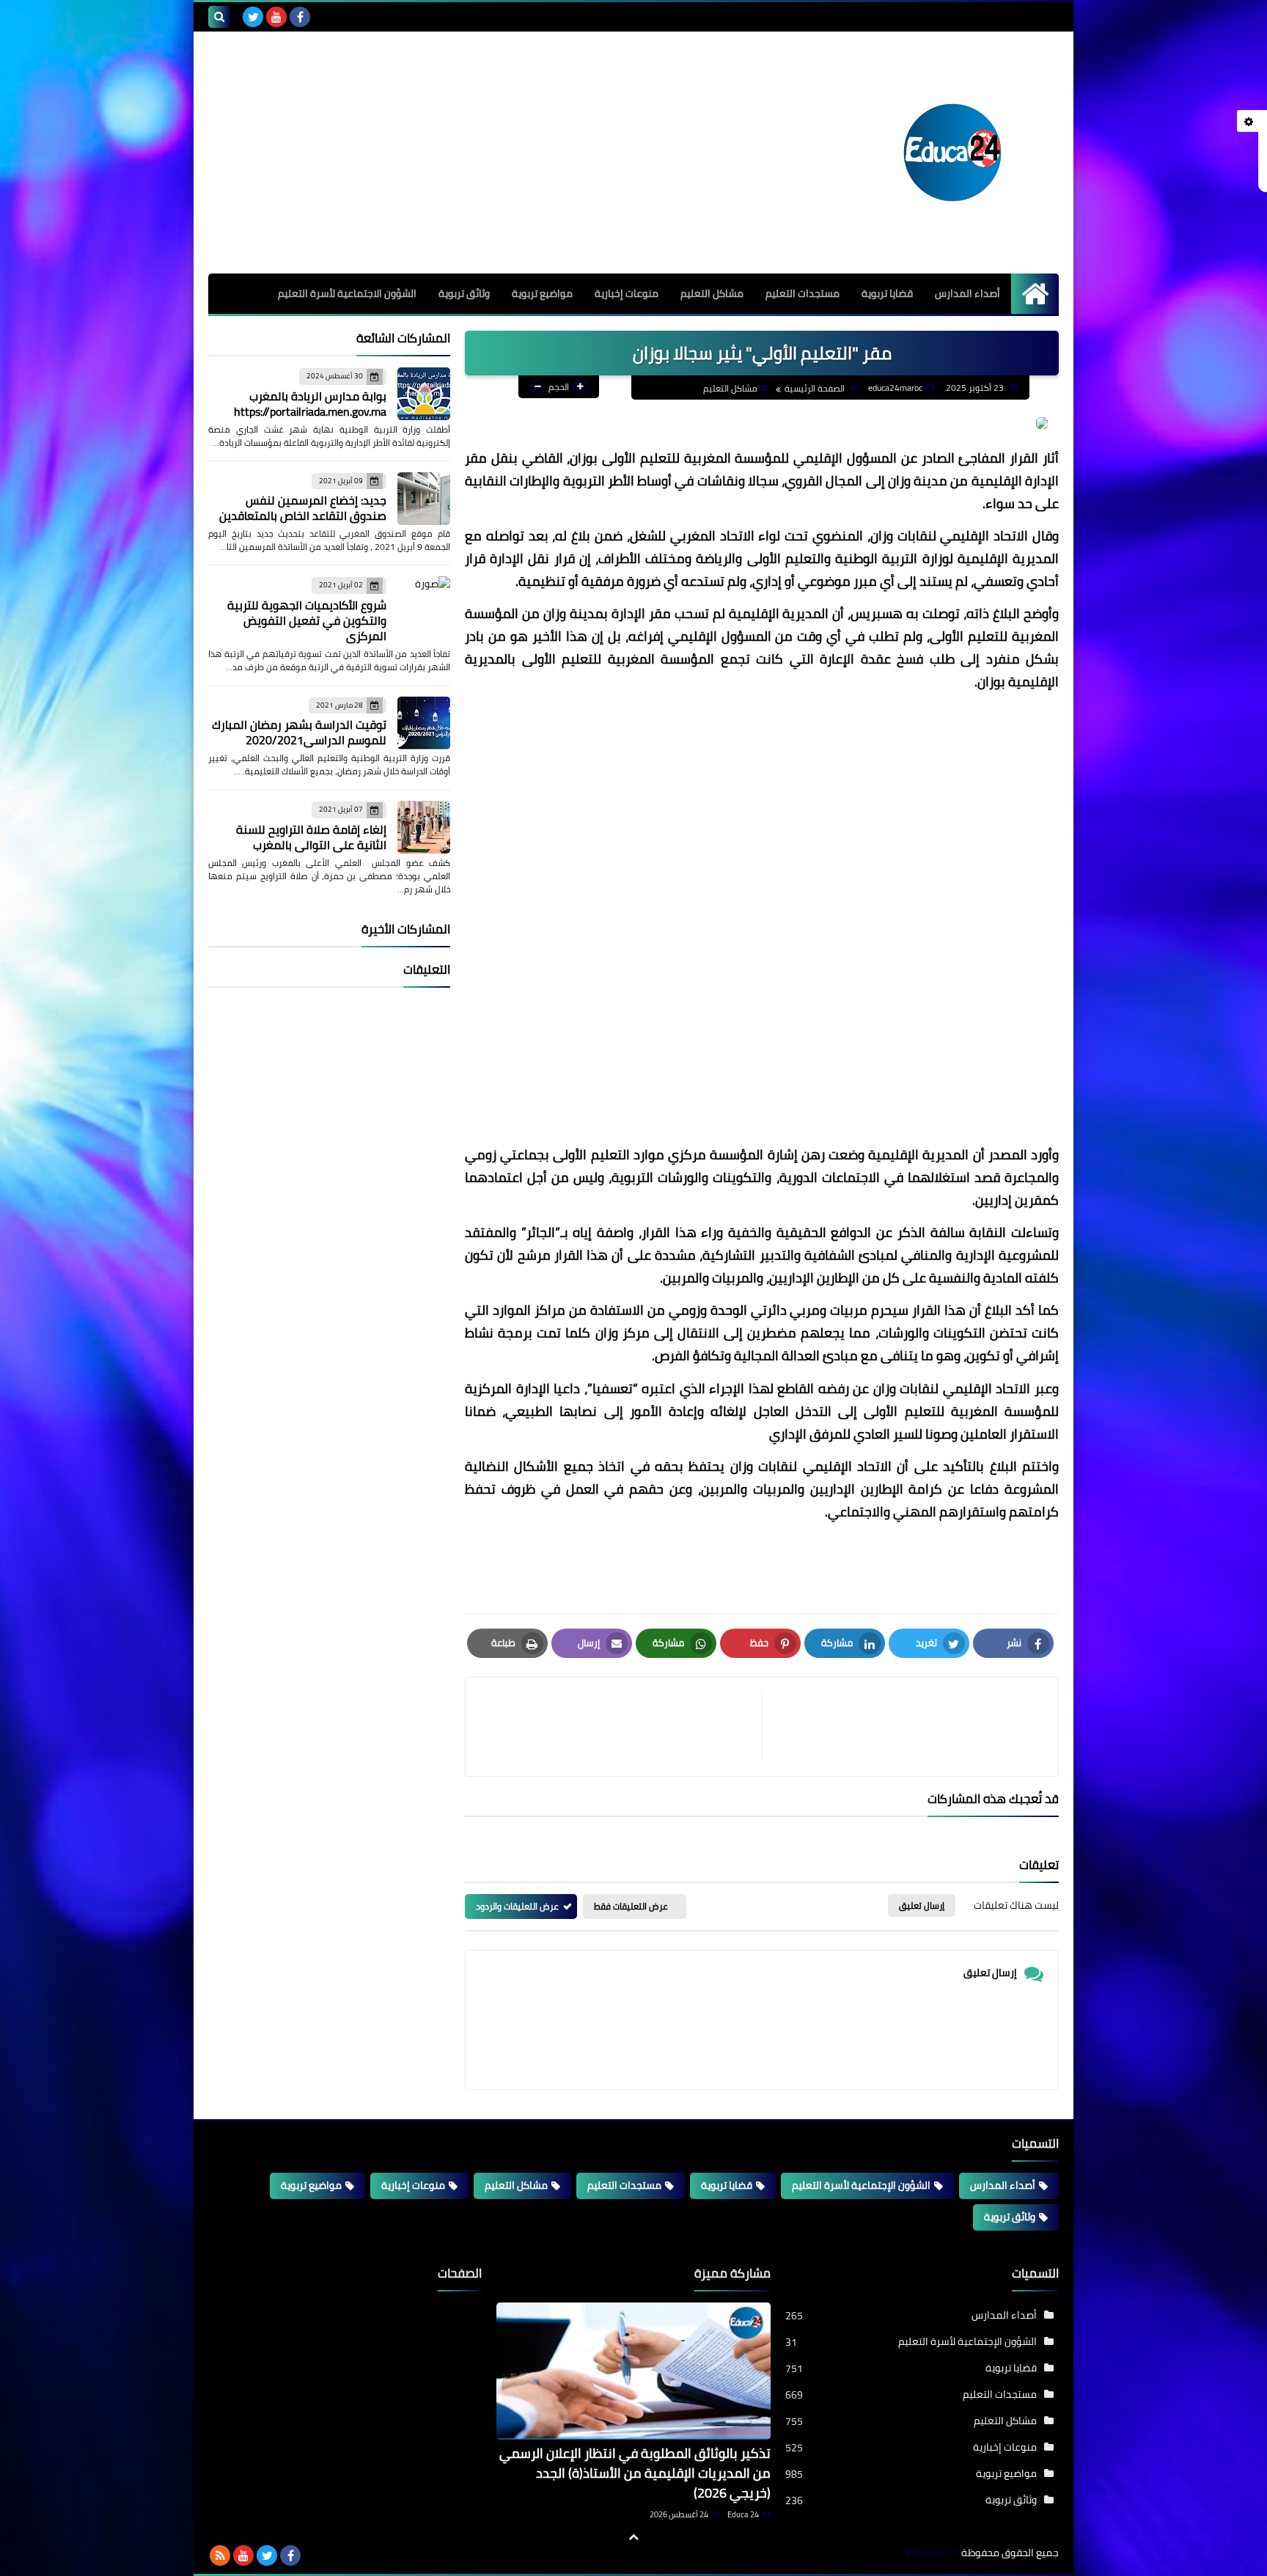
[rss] (220, 2555)
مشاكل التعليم (712, 293)
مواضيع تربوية (542, 293)
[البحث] (219, 17)
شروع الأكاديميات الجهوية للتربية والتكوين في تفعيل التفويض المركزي (307, 620)
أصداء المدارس (967, 293)
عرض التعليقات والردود (517, 1906)
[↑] (633, 2537)
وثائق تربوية (464, 293)
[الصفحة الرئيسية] (1035, 294)
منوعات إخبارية (627, 293)
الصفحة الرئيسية (815, 388)
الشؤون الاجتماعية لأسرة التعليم (347, 293)
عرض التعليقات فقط (631, 1906)
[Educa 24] (952, 153)
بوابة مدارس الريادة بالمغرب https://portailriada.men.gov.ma (310, 404)
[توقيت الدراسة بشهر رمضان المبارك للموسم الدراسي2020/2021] (424, 723)
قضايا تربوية (887, 293)
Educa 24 (743, 2514)
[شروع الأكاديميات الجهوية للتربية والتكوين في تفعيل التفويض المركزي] (424, 603)
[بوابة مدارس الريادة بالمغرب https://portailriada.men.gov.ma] (424, 394)
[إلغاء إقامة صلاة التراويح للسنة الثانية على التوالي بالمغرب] (424, 827)
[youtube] (276, 17)
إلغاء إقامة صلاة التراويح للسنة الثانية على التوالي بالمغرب (311, 837)
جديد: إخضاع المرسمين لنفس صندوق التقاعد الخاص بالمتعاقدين (303, 508)
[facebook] (300, 17)
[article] (621, 1726)
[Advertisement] (762, 924)
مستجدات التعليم (803, 293)
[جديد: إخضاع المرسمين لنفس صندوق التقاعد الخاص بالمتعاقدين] (424, 499)
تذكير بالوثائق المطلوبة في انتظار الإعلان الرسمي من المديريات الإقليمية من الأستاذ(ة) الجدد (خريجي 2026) (635, 2473)
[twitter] (253, 17)
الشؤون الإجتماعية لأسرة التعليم (861, 2185)
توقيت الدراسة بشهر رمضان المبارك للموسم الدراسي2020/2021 (299, 732)
